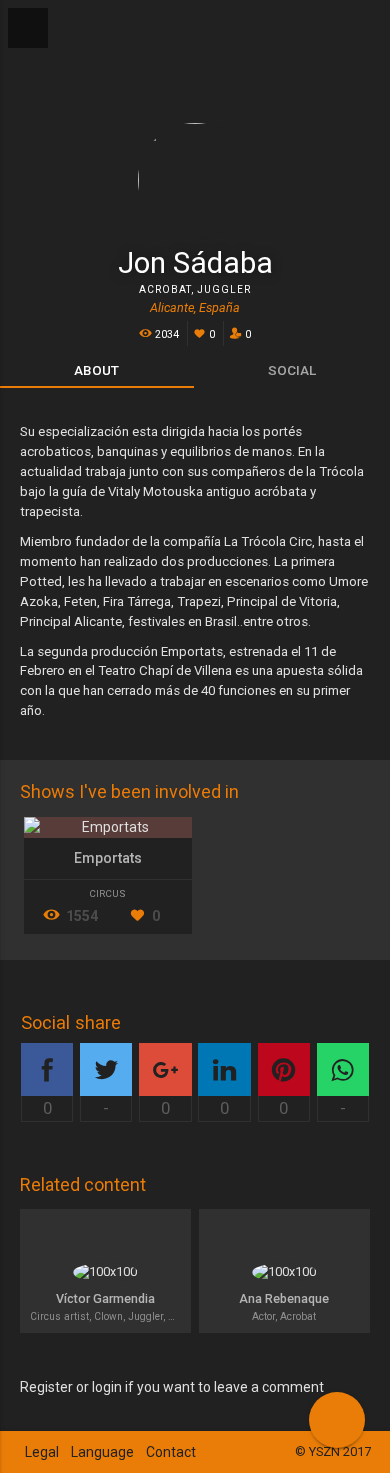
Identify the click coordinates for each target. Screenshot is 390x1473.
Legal (42, 1452)
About (96, 370)
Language (102, 1452)
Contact (171, 1452)
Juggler (224, 289)
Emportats (108, 858)
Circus (107, 893)
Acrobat (165, 289)
